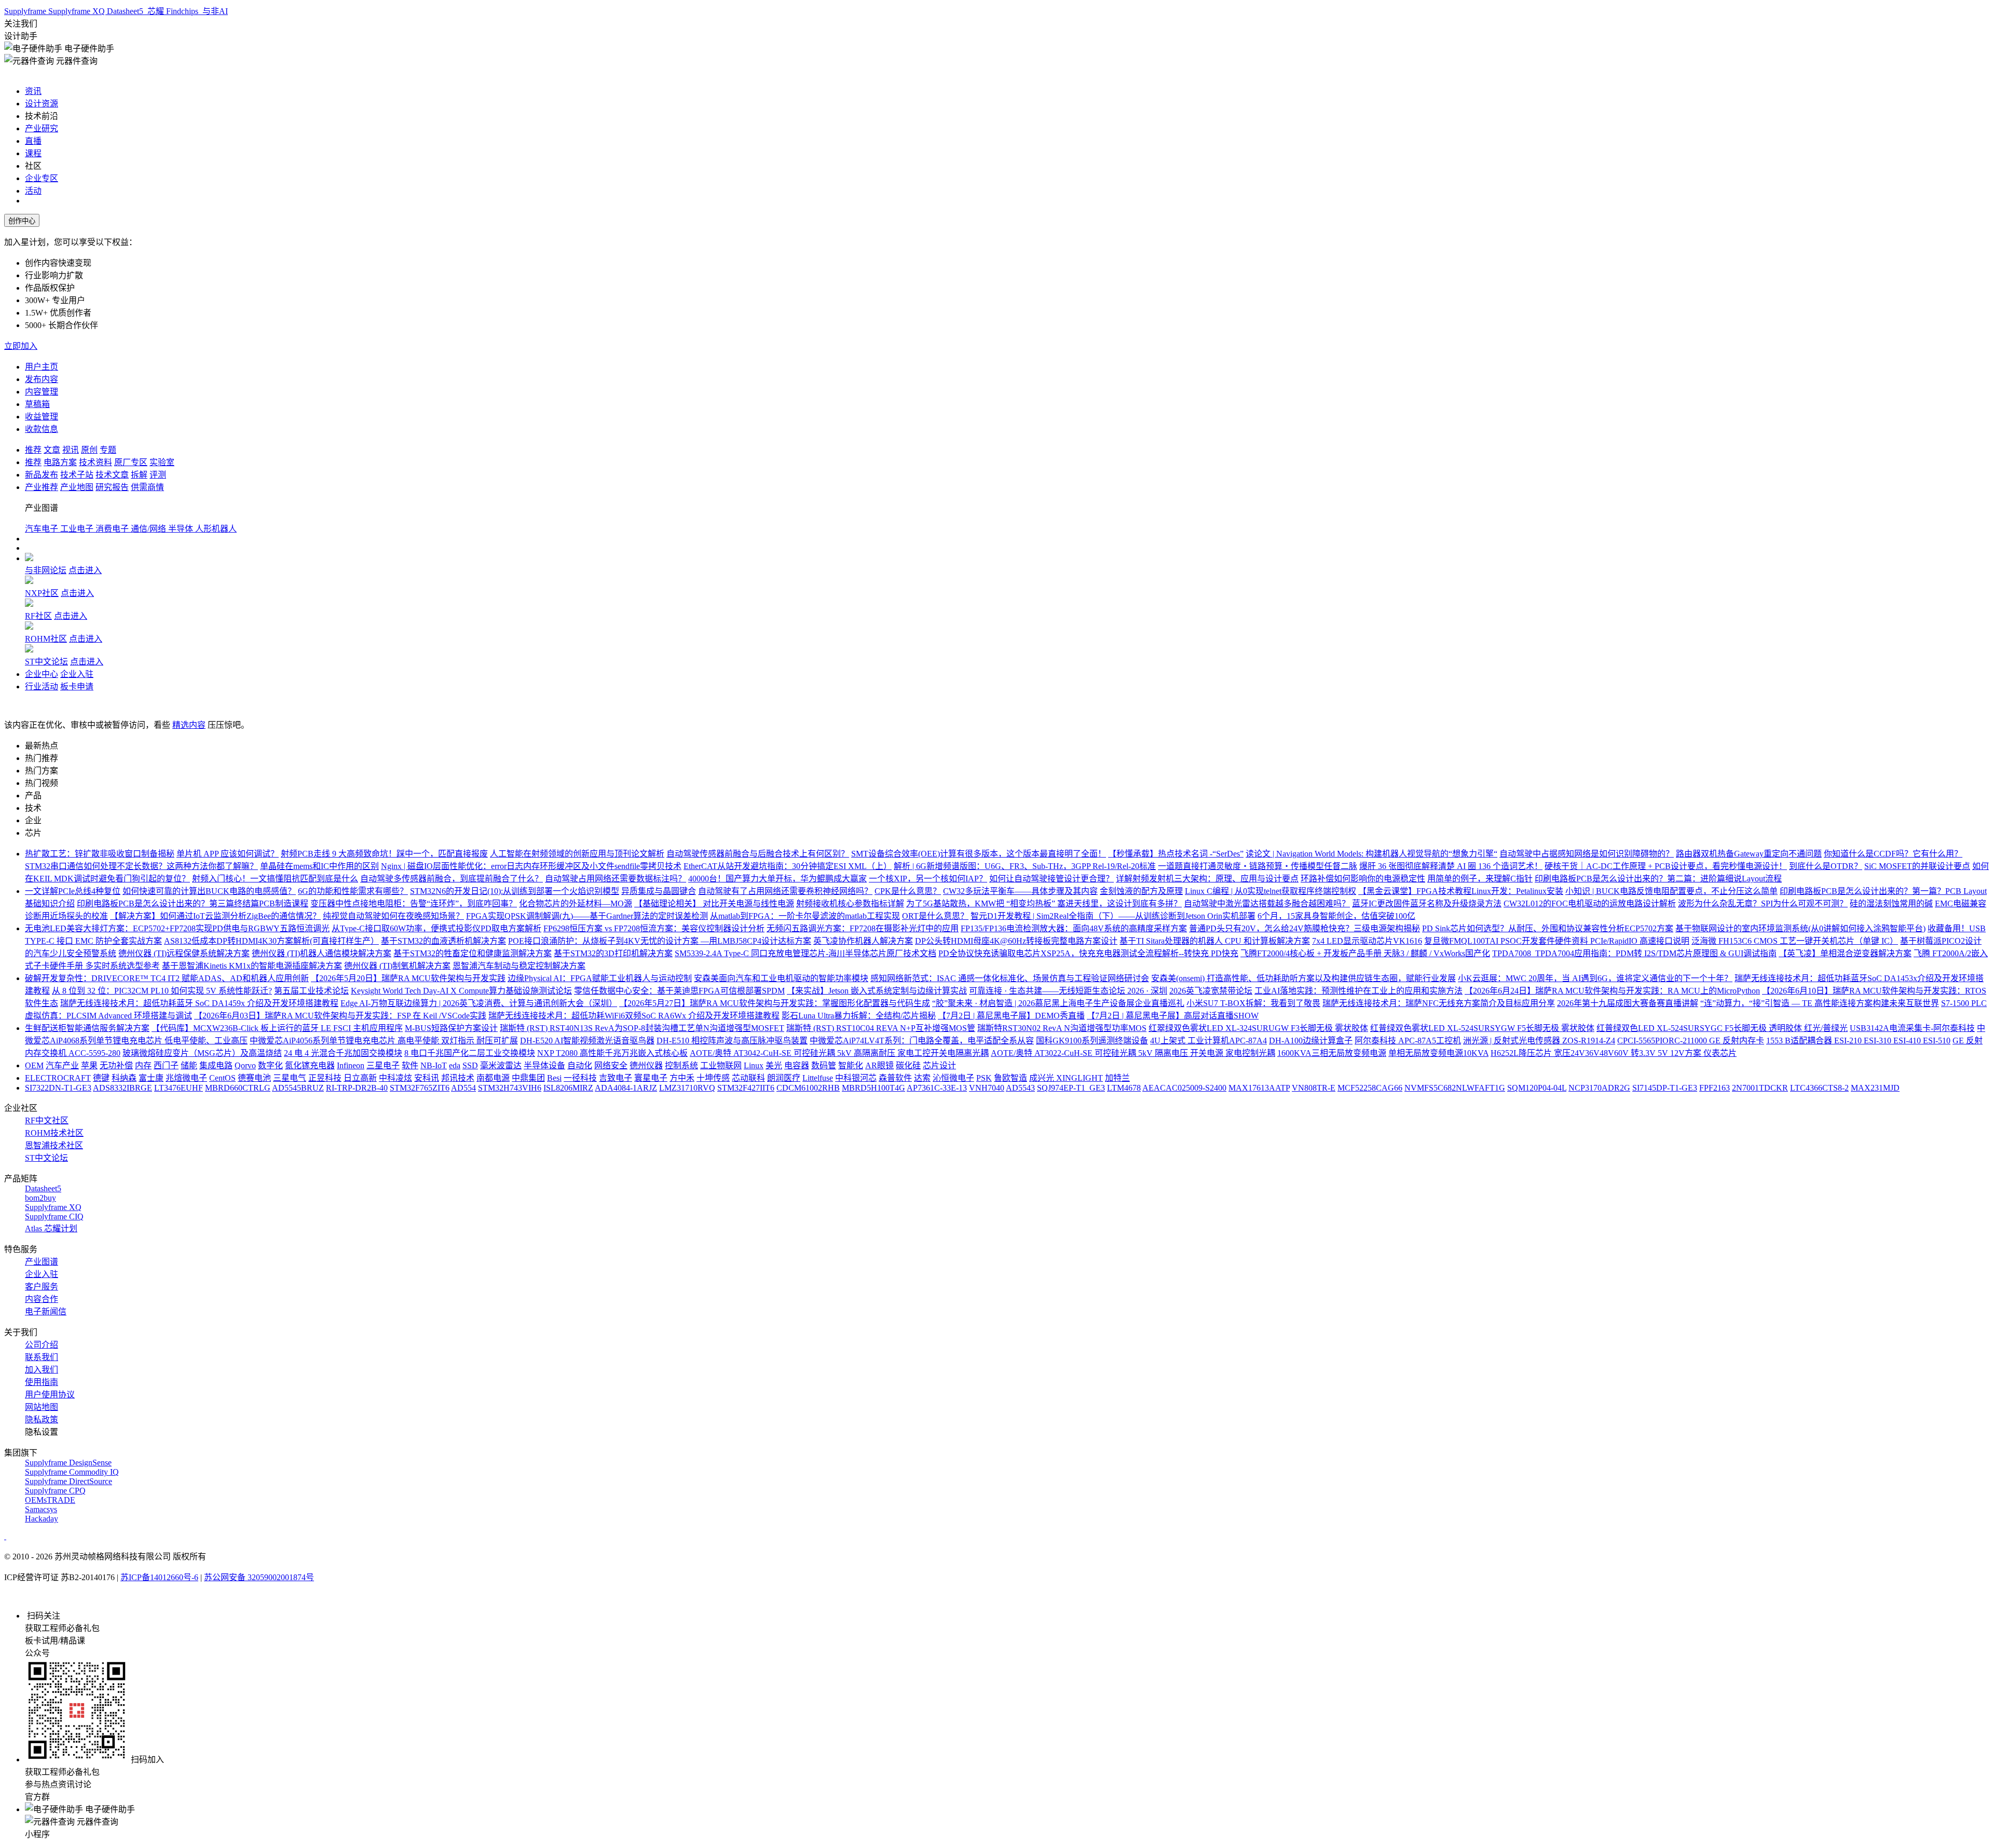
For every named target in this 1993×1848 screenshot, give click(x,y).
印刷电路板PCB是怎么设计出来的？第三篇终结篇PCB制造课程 (193, 903)
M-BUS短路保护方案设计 (451, 1028)
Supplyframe (26, 11)
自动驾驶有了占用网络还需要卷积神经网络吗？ (785, 891)
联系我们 (42, 1357)
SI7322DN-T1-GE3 (58, 1088)
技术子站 (77, 475)
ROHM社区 (46, 639)
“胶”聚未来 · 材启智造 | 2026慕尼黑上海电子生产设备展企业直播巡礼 (1058, 1003)
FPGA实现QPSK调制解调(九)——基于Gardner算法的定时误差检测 (587, 916)
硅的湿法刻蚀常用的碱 (1891, 903)
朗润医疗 (784, 1078)
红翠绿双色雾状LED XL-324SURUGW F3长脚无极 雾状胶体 (1258, 1028)
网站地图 (42, 1407)
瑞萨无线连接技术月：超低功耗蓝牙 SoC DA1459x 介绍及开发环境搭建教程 (199, 1003)
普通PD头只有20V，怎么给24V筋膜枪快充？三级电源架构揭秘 (1305, 928)
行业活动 (42, 687)
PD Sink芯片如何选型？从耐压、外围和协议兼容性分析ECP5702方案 (1548, 928)
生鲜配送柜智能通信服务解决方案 (87, 1028)
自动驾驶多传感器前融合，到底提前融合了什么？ (452, 879)
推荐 (33, 450)
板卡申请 (77, 687)
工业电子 (78, 529)
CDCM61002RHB (808, 1088)
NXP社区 (42, 593)
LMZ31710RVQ (687, 1088)
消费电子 (113, 529)
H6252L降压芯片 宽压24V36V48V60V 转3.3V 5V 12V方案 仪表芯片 (1614, 1053)
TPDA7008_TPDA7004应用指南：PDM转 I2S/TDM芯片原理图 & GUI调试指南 (1634, 953)
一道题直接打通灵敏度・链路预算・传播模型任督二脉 (1258, 866)
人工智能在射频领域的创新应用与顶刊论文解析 (577, 854)
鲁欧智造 (1011, 1078)
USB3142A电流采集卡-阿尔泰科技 (1912, 1028)
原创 (89, 450)
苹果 (89, 1065)
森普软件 (895, 1078)
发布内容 (42, 379)
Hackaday (42, 1519)
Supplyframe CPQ (55, 1491)
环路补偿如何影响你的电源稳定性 (1363, 879)
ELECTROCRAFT (58, 1078)
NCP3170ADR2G (1599, 1088)
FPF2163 (1715, 1088)
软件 (410, 1065)
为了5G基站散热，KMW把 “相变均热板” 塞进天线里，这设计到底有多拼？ (1044, 903)
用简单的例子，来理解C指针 (1480, 879)
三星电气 (290, 1078)
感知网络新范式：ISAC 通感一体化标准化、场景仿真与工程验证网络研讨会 (1010, 978)
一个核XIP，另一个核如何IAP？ (928, 879)
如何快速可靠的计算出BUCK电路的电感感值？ (209, 891)
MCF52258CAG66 (1370, 1088)
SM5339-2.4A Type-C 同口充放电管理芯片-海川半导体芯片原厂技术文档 (806, 953)
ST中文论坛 (46, 662)
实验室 (162, 462)
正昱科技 (325, 1078)
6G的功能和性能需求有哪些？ (353, 891)
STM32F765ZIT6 (420, 1088)
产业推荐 (42, 487)
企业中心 (42, 674)
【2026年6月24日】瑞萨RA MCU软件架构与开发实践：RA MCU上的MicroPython (1612, 991)
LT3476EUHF (179, 1088)
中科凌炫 (395, 1078)
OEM (34, 1065)
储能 (189, 1065)
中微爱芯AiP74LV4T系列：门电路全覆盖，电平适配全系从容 (922, 1041)
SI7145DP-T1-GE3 (1665, 1088)
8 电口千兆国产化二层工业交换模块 (470, 1053)
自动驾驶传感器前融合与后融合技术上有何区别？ (758, 854)
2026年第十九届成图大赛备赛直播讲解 (1628, 1003)
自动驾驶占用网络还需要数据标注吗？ (616, 879)
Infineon (351, 1065)
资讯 (33, 91)
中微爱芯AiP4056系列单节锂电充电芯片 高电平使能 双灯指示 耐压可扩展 (384, 1041)
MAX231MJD (1875, 1088)
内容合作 (42, 1299)
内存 (143, 1065)
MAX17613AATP (1259, 1088)
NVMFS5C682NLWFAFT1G (1455, 1088)
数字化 (270, 1065)
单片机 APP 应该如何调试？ (228, 854)
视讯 (71, 450)
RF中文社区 (47, 1120)
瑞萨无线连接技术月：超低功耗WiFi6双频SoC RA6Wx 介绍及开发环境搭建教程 (634, 1016)
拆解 (139, 475)
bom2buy (40, 1198)
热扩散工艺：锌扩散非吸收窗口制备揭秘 (100, 854)
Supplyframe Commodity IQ (72, 1472)
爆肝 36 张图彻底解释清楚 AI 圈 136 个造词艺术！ (1451, 866)
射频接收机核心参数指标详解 (850, 903)
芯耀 (156, 11)
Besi (554, 1078)
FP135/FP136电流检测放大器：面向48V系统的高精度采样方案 (1074, 928)
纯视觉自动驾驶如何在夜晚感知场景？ (393, 916)
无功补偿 (116, 1065)
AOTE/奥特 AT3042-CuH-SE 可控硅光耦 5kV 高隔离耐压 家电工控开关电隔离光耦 (839, 1053)
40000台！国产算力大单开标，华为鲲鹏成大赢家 (777, 879)
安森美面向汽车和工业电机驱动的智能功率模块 (781, 978)
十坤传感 (713, 1078)
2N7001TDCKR (1760, 1088)
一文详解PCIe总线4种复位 (73, 891)
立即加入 (21, 346)
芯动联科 (748, 1078)
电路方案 (60, 462)
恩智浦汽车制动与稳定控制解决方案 (519, 966)
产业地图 (77, 487)
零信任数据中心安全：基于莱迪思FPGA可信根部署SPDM (679, 991)
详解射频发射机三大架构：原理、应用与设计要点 (1207, 879)
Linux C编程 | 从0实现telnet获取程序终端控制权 (1271, 891)
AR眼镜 (879, 1065)
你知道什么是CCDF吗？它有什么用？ (1893, 854)
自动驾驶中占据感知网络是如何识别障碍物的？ (1587, 854)
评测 (158, 475)
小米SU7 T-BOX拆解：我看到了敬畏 (1253, 1003)
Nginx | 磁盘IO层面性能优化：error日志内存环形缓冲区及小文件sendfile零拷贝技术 (531, 866)
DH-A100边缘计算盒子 (1311, 1041)
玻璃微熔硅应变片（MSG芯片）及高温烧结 (202, 1053)
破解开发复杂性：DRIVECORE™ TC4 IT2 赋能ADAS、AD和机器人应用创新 (167, 978)
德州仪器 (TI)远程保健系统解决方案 (184, 953)
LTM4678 (1124, 1088)
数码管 (824, 1065)
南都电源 (493, 1078)
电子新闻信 (46, 1312)
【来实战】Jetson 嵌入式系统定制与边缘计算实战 (877, 991)
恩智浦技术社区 (54, 1145)
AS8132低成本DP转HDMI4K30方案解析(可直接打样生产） (271, 941)
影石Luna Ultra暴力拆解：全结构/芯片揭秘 (859, 1016)
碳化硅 (908, 1065)
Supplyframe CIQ (54, 1217)
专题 (108, 450)
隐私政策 (42, 1419)
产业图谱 (42, 1262)
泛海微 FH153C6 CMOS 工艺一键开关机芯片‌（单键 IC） (1795, 941)
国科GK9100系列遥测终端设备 (1092, 1041)
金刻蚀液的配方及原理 (1141, 891)
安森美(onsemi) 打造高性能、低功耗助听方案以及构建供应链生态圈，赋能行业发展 (1303, 978)
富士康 (151, 1078)
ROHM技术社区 (54, 1133)
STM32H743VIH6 (510, 1088)
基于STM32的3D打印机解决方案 (613, 953)
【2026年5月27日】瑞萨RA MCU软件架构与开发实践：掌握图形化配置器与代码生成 (775, 1003)
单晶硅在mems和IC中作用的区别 (319, 866)
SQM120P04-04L (1537, 1088)
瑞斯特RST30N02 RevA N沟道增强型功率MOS (1062, 1028)
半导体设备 (544, 1065)
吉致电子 (616, 1078)
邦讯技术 (458, 1078)
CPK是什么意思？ (908, 891)
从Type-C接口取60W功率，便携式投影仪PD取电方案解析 (436, 928)
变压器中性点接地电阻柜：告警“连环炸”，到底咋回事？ (414, 903)
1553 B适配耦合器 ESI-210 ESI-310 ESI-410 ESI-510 (1858, 1041)
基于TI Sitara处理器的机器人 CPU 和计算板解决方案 (1215, 941)
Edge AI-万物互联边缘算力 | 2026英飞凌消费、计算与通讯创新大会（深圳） (479, 1003)
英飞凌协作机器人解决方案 (863, 941)
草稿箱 (37, 404)
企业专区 (42, 178)
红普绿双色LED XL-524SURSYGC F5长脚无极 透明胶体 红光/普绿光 (1722, 1028)
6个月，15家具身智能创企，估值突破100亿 (1336, 916)
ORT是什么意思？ (935, 916)
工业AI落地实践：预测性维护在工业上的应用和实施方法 (1359, 991)
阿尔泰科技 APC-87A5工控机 (1408, 1041)
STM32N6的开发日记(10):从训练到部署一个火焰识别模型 (515, 891)
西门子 (166, 1065)
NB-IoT (434, 1065)
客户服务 (42, 1287)
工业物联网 (721, 1065)
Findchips (183, 11)
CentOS (222, 1078)
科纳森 (124, 1078)
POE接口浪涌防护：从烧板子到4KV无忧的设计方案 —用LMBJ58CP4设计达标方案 (660, 941)
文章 (52, 450)
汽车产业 (62, 1065)
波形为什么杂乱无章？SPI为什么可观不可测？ (1763, 903)
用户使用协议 (50, 1395)
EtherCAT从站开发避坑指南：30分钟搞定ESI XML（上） (788, 866)
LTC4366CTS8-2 (1819, 1088)
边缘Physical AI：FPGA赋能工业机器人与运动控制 (600, 978)
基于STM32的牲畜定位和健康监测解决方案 (473, 953)
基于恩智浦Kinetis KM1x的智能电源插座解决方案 (252, 966)
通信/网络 (149, 529)
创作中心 (22, 221)
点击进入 (85, 570)
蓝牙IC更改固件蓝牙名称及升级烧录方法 (1427, 903)
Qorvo (245, 1065)
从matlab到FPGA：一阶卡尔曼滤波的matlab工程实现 (805, 916)
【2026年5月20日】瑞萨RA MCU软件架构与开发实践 (408, 978)
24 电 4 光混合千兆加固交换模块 (343, 1053)
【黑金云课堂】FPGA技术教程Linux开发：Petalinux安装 (1461, 891)
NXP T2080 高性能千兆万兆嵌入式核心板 (612, 1053)
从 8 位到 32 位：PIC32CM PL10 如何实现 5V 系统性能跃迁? (162, 991)
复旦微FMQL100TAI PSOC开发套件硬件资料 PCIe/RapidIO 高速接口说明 (1557, 941)
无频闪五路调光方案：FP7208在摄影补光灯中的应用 (863, 928)
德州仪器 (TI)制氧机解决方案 (397, 966)
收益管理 (42, 417)
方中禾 (682, 1078)
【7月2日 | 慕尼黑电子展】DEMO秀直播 (1011, 1016)
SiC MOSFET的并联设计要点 (1917, 866)
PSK (984, 1078)
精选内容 (189, 725)
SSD (470, 1065)
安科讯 (427, 1078)
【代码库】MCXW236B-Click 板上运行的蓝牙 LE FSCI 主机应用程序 (277, 1028)
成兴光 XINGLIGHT (1066, 1078)
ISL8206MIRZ (568, 1088)
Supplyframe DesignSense (68, 1463)
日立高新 (360, 1078)
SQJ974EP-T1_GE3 (1071, 1088)
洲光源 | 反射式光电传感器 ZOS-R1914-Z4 (1539, 1041)
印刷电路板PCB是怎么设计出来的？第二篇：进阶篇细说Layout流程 (1658, 879)
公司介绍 (42, 1345)
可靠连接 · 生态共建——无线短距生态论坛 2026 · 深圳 (1068, 991)
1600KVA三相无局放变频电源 (1332, 1053)
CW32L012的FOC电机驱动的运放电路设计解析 (1590, 903)
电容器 (797, 1065)
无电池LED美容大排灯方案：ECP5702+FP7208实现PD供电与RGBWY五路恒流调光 (177, 928)
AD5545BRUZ (298, 1088)
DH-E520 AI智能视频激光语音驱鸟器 (587, 1041)
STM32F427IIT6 (746, 1088)
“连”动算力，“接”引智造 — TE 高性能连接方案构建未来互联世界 (1820, 1003)
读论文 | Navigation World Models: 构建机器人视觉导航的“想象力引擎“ (1371, 854)
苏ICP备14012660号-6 (159, 1577)
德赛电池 (254, 1078)
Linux (754, 1065)
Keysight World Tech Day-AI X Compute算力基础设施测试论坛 (461, 991)
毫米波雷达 (501, 1065)
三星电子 (383, 1065)
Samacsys (41, 1509)
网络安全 (611, 1065)
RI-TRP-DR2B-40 (357, 1088)
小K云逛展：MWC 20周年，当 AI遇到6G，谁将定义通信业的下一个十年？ (1595, 978)
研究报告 (112, 487)
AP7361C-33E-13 (937, 1088)
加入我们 (42, 1370)
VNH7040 (987, 1088)
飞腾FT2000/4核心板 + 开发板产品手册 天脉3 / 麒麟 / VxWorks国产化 (1365, 953)
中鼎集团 (528, 1078)
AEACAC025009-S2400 (1184, 1088)
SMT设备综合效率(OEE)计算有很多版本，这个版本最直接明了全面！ (979, 854)
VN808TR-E (1314, 1088)
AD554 (463, 1088)
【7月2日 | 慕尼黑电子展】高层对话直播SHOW (1173, 1016)
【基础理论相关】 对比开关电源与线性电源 (714, 903)
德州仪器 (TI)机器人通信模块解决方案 (322, 953)
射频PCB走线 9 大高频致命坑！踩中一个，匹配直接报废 (384, 854)
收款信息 (42, 429)
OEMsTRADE (50, 1500)
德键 (101, 1078)
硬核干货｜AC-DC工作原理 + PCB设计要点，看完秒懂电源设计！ (1666, 866)
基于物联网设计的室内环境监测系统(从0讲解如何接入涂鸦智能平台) (1800, 928)
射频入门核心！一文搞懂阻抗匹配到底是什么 (275, 879)
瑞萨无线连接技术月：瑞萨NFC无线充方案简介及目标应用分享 (1439, 1003)
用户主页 (42, 367)
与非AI (214, 11)
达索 (922, 1078)
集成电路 (216, 1065)
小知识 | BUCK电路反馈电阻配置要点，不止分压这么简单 (1671, 891)
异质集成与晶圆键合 (659, 891)
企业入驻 (77, 674)
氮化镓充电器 (310, 1065)
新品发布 (42, 475)
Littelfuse (818, 1078)
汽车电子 (43, 529)
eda (455, 1065)
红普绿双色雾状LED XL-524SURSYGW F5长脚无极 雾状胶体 (1482, 1028)
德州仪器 (646, 1065)
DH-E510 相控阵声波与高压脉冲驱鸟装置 (732, 1041)
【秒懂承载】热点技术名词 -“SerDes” (1176, 854)
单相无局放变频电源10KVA (1438, 1053)
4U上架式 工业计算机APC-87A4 (1209, 1041)
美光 (774, 1065)
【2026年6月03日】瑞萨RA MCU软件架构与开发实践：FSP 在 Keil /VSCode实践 (340, 1016)
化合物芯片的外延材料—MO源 (576, 903)
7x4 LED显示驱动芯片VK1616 (1367, 941)
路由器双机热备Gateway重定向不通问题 (1749, 854)
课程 (33, 153)
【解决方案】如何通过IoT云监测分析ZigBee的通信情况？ (215, 916)
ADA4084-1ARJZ (626, 1088)
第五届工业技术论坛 (311, 991)
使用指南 (42, 1382)
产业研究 (42, 128)
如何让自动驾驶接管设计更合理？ (1052, 879)
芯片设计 (939, 1065)
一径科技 (580, 1078)
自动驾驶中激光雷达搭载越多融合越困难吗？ (1267, 903)
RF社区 (38, 616)
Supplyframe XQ (78, 11)
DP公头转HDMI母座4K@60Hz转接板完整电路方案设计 (1016, 941)
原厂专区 (131, 462)
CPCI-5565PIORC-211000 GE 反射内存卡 (1691, 1041)
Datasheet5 (126, 11)
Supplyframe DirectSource (69, 1481)
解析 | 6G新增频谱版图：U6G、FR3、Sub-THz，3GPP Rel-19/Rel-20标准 (1025, 866)
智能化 (851, 1065)
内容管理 (42, 392)
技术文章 (112, 475)
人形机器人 (216, 529)
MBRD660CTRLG (238, 1088)
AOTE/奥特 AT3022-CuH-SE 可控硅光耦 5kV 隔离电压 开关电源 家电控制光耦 (1133, 1053)
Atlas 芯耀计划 (51, 1228)
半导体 (182, 529)
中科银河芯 (856, 1078)
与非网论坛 (46, 570)
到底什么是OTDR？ (1826, 866)
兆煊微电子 (186, 1078)
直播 (33, 141)
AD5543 (1020, 1088)
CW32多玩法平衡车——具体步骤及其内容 (1020, 891)
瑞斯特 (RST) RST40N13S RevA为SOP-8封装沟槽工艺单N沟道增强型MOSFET (642, 1028)
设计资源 (42, 104)
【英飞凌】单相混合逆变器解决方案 (1845, 953)
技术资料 (95, 462)
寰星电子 (651, 1078)
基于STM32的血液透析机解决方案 (443, 941)
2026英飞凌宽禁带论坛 (1211, 991)
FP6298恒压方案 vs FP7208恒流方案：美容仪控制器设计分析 (654, 928)
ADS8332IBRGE (122, 1088)
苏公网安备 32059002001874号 (259, 1577)
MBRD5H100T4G (873, 1088)
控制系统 (681, 1065)
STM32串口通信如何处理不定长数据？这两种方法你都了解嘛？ (141, 866)
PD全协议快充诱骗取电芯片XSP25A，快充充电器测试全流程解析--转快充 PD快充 (1088, 953)
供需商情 (147, 487)
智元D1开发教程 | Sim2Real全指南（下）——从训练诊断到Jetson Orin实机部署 (1113, 916)
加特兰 (1117, 1078)
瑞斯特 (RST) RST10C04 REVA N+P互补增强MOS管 (881, 1028)
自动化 (580, 1065)
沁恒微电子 (953, 1078)
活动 (33, 191)
